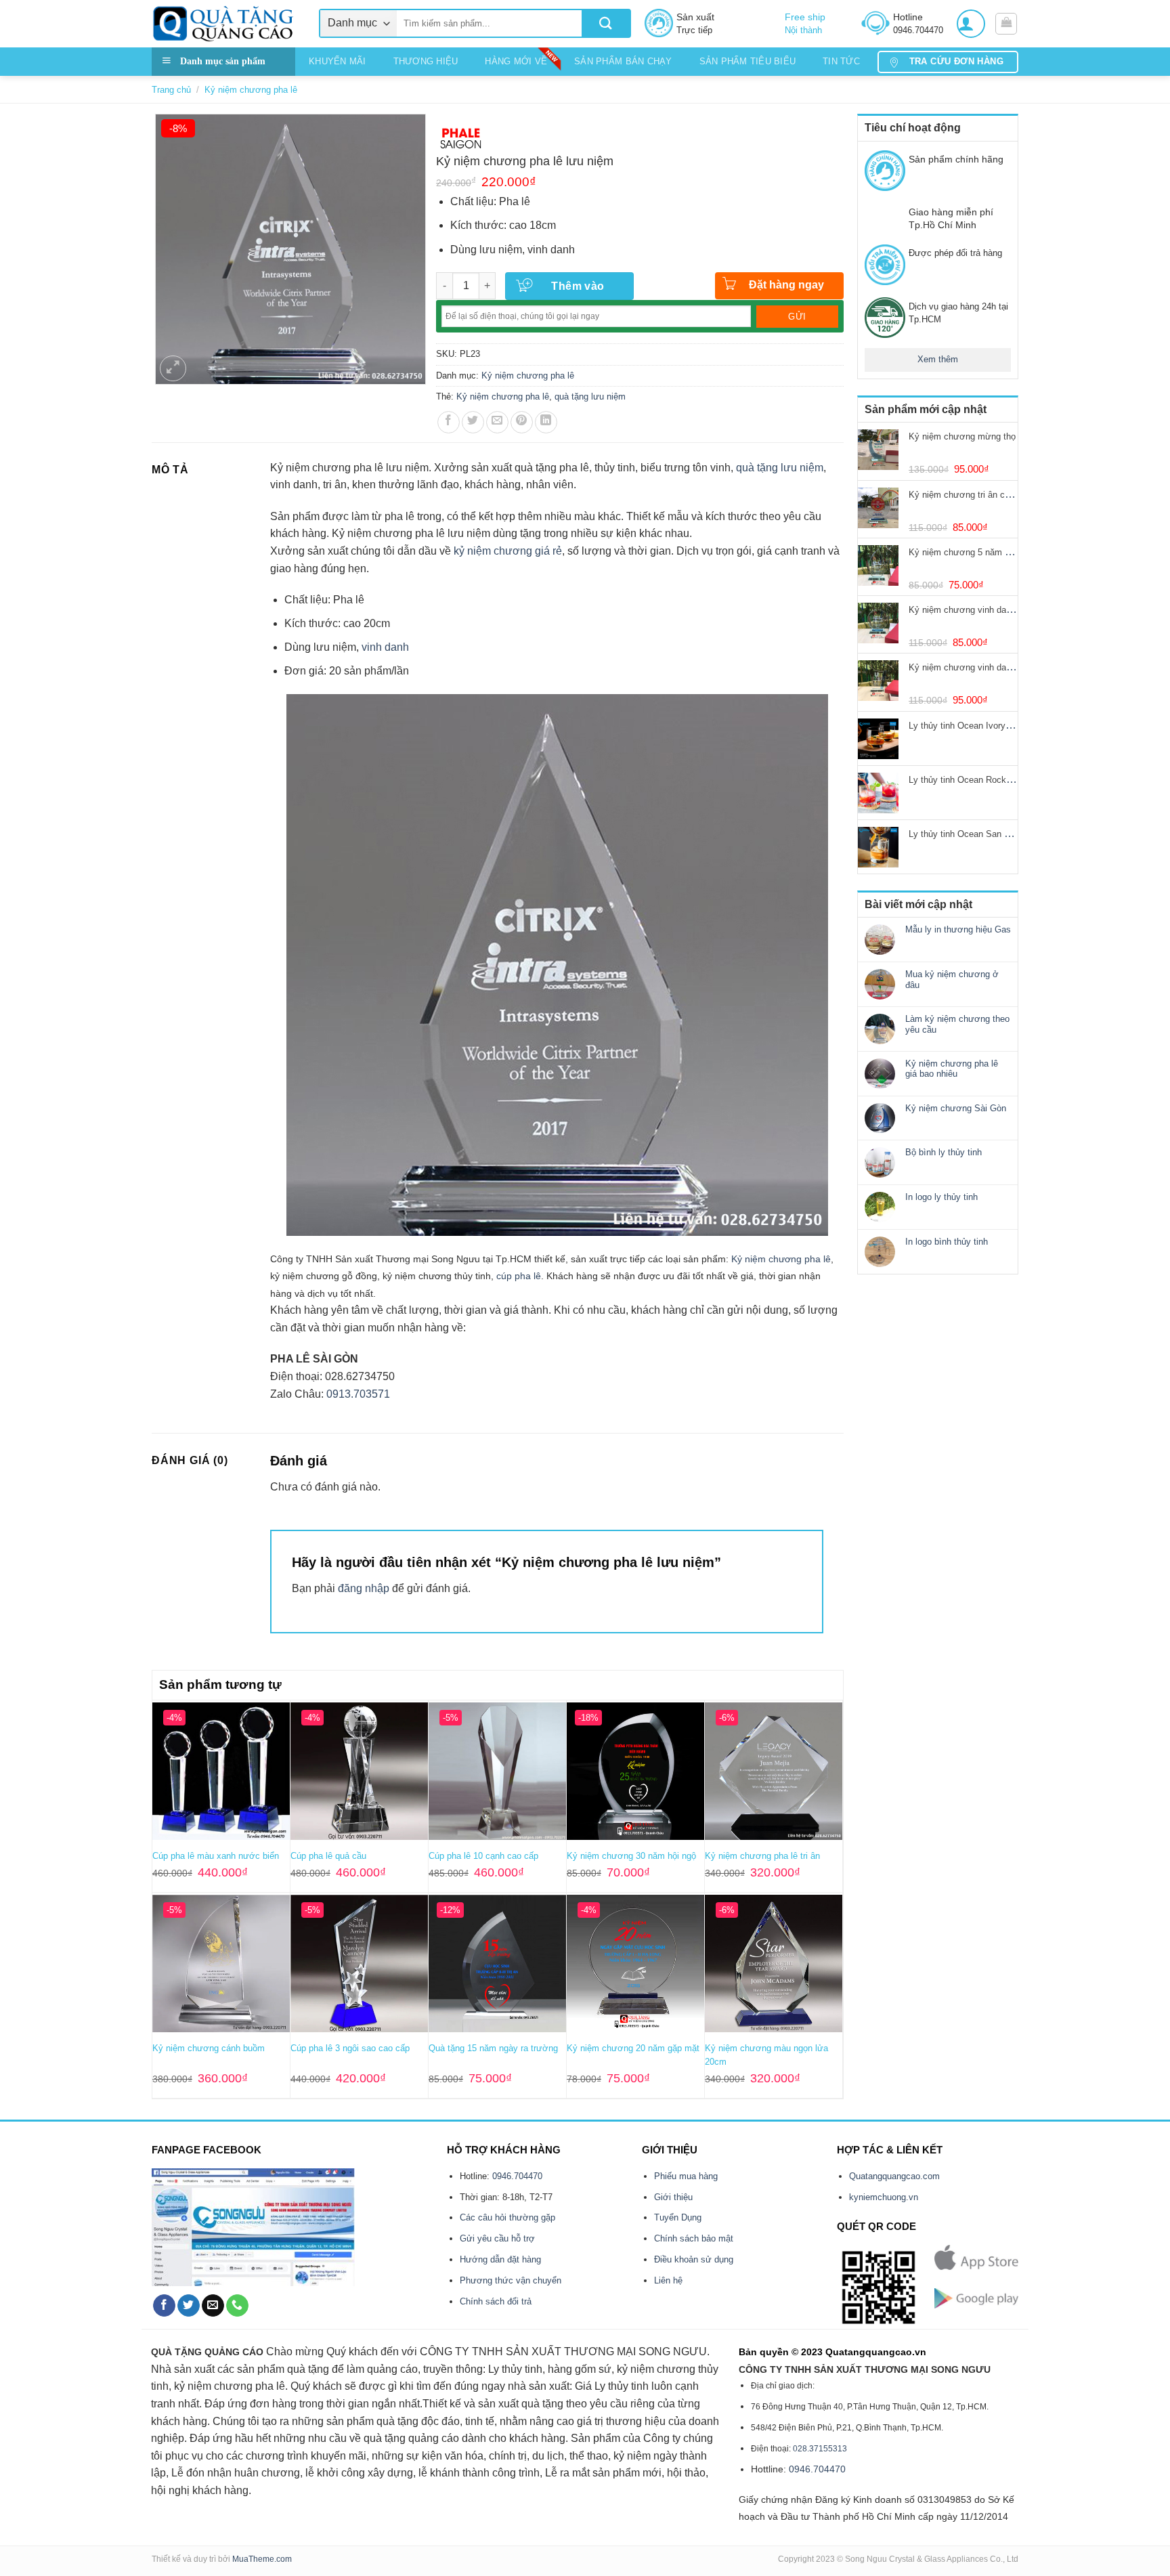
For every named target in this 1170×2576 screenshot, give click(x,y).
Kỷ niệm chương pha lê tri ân (762, 1856)
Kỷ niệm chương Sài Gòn (956, 1108)
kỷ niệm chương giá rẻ (508, 551)
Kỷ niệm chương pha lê (251, 90)
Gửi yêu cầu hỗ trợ (497, 2238)
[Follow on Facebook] (164, 2306)
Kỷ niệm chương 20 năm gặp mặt (633, 2048)
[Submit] (606, 23)
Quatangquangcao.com (894, 2176)
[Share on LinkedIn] (546, 422)
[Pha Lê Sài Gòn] (461, 137)
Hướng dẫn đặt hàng (500, 2259)
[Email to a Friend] (497, 422)
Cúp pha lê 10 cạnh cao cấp (483, 1856)
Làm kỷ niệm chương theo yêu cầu (957, 1024)
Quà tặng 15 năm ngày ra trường (493, 2048)
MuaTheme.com (262, 2559)
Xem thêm (938, 359)
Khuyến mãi (338, 61)
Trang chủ (171, 90)
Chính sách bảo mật (694, 2238)
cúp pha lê (519, 1276)
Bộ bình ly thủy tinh (944, 1152)
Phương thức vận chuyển (511, 2280)
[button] (971, 24)
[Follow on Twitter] (189, 2306)
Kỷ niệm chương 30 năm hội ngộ (631, 1856)
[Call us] (237, 2306)
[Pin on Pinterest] (522, 422)
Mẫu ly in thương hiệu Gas (958, 929)
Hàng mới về (516, 61)
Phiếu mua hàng (686, 2176)
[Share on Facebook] (449, 422)
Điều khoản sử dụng (694, 2259)
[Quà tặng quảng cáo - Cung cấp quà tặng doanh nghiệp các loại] (225, 24)
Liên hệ (668, 2280)
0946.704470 (517, 2176)
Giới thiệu (673, 2197)
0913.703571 (358, 1394)
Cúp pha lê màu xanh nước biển (216, 1856)
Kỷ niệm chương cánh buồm (209, 2048)
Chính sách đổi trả (496, 2301)
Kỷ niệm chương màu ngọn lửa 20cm (766, 2055)
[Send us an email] (213, 2306)
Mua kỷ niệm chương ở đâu (952, 980)
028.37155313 (820, 2449)
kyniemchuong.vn (884, 2197)
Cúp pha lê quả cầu (328, 1856)
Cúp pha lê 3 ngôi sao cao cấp (350, 2048)
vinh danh (385, 647)
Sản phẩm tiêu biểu (748, 61)
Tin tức (841, 61)
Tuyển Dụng (678, 2217)
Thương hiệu (426, 61)
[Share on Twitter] (473, 422)
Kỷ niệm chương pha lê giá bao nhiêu (952, 1069)
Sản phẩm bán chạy (623, 61)
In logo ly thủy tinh (941, 1197)
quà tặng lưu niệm (590, 396)
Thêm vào (578, 286)
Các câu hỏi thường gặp (507, 2217)
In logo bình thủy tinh (947, 1242)
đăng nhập (364, 1588)
